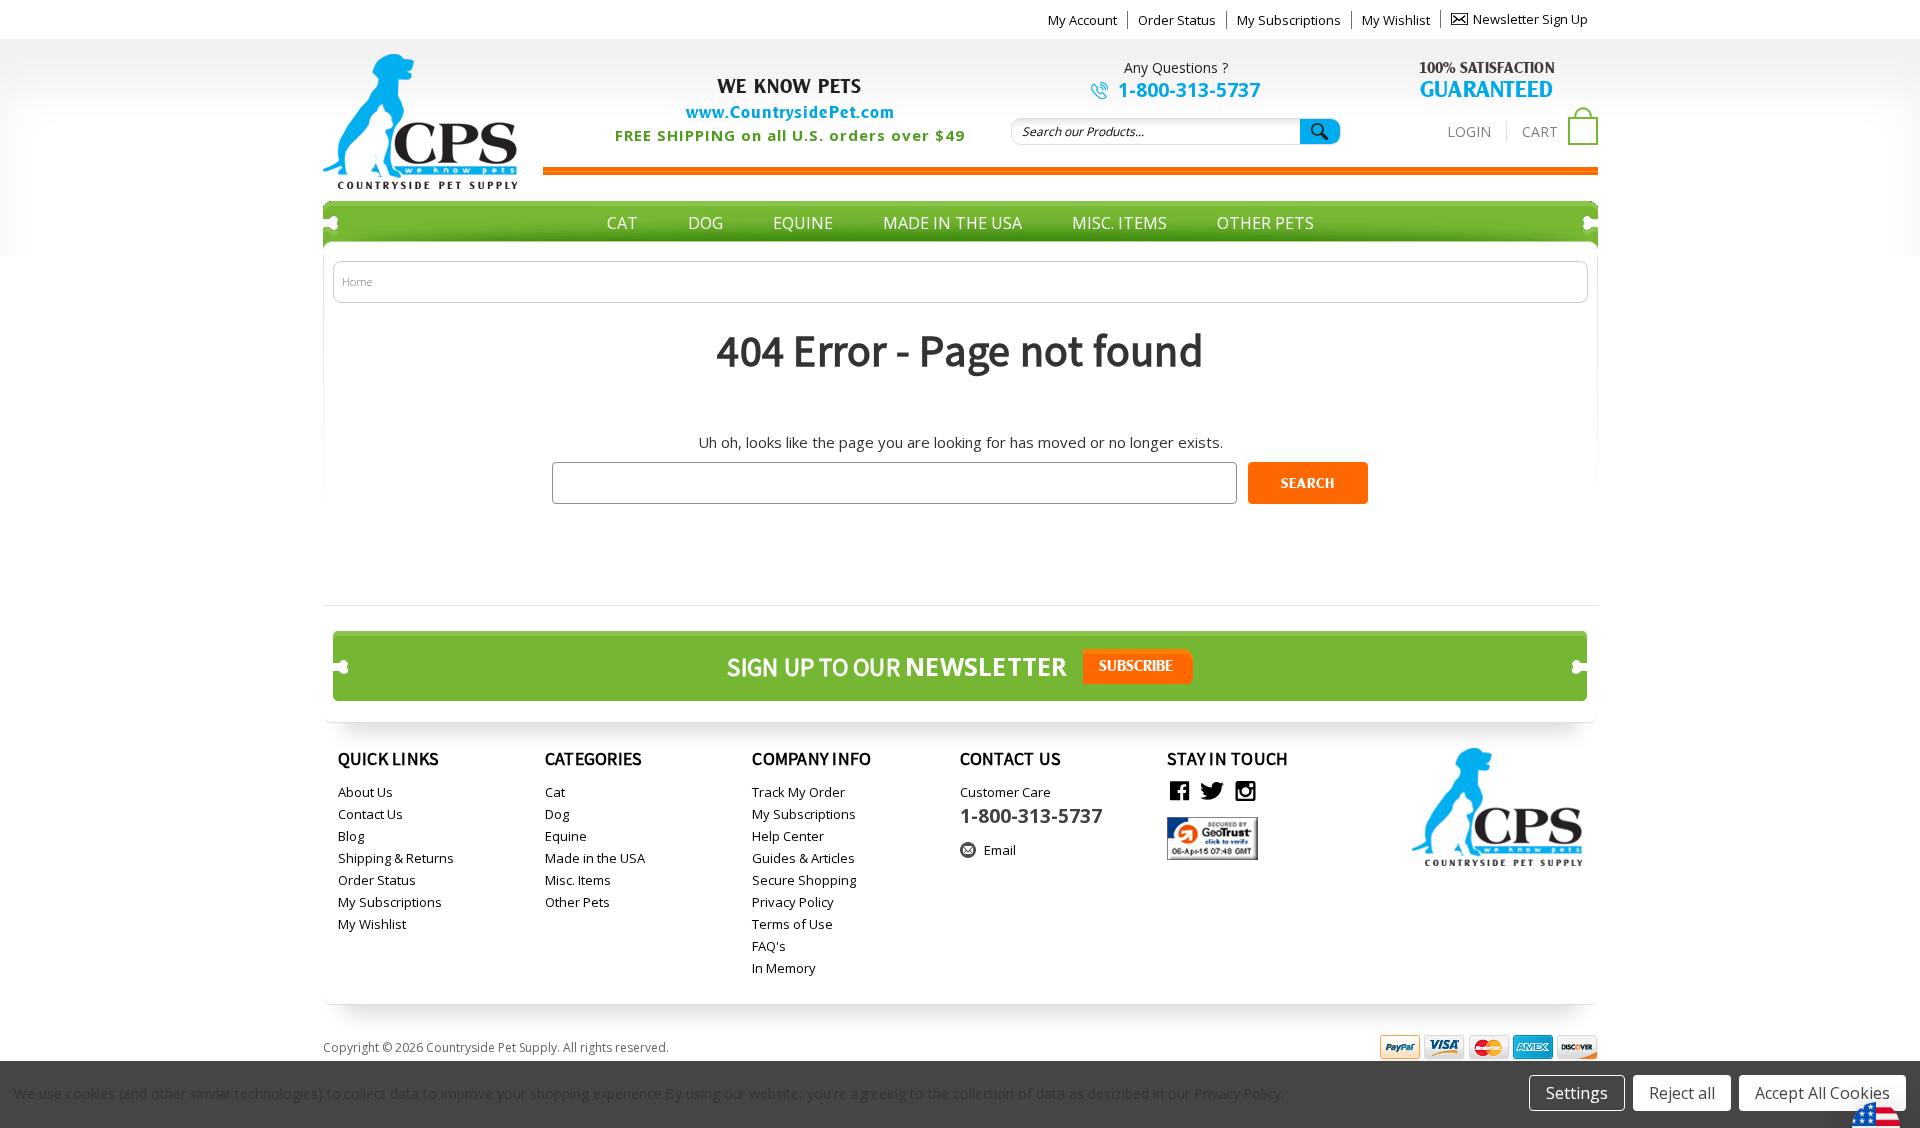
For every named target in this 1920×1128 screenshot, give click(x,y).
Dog (705, 223)
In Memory (784, 968)
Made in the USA (952, 223)
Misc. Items (1119, 223)
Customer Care (1031, 806)
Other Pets (1265, 223)
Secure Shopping (804, 880)
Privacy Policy (793, 902)
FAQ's (769, 946)
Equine (803, 223)
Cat (622, 223)
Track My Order (798, 792)
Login (1469, 131)
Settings (1577, 1093)
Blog (351, 836)
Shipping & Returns (396, 858)
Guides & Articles (803, 858)
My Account (1082, 20)
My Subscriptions (1289, 20)
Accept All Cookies (1822, 1093)
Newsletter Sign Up (1530, 19)
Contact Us (370, 814)
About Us (365, 792)
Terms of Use (792, 924)
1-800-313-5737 (1189, 90)
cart (1540, 131)
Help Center (788, 836)
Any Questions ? (1176, 67)
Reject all (1682, 1093)
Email (1000, 850)
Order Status (1177, 20)
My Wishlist (1396, 20)
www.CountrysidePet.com (790, 112)
